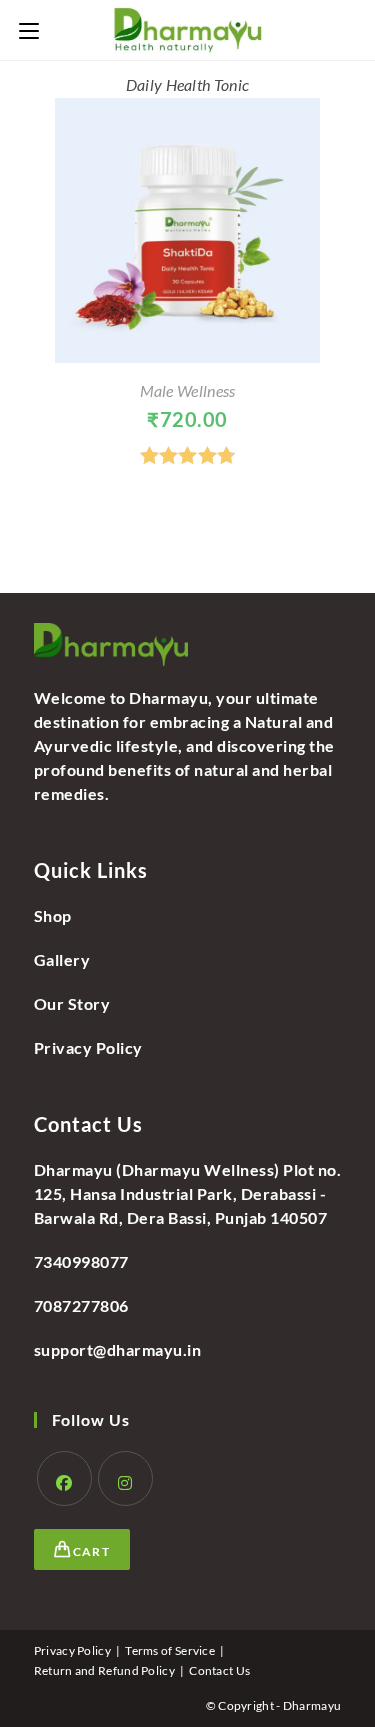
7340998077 (81, 1261)
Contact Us (219, 1670)
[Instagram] (125, 1478)
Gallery (62, 959)
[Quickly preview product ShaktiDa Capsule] (350, 133)
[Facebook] (64, 1478)
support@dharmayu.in (118, 1349)
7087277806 (81, 1305)
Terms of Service (170, 1650)
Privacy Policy (88, 1047)
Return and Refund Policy (104, 1670)
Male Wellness (188, 390)
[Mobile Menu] (29, 29)
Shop (53, 915)
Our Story (72, 1003)
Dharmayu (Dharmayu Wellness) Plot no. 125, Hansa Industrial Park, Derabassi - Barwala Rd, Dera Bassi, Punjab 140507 (188, 1193)
